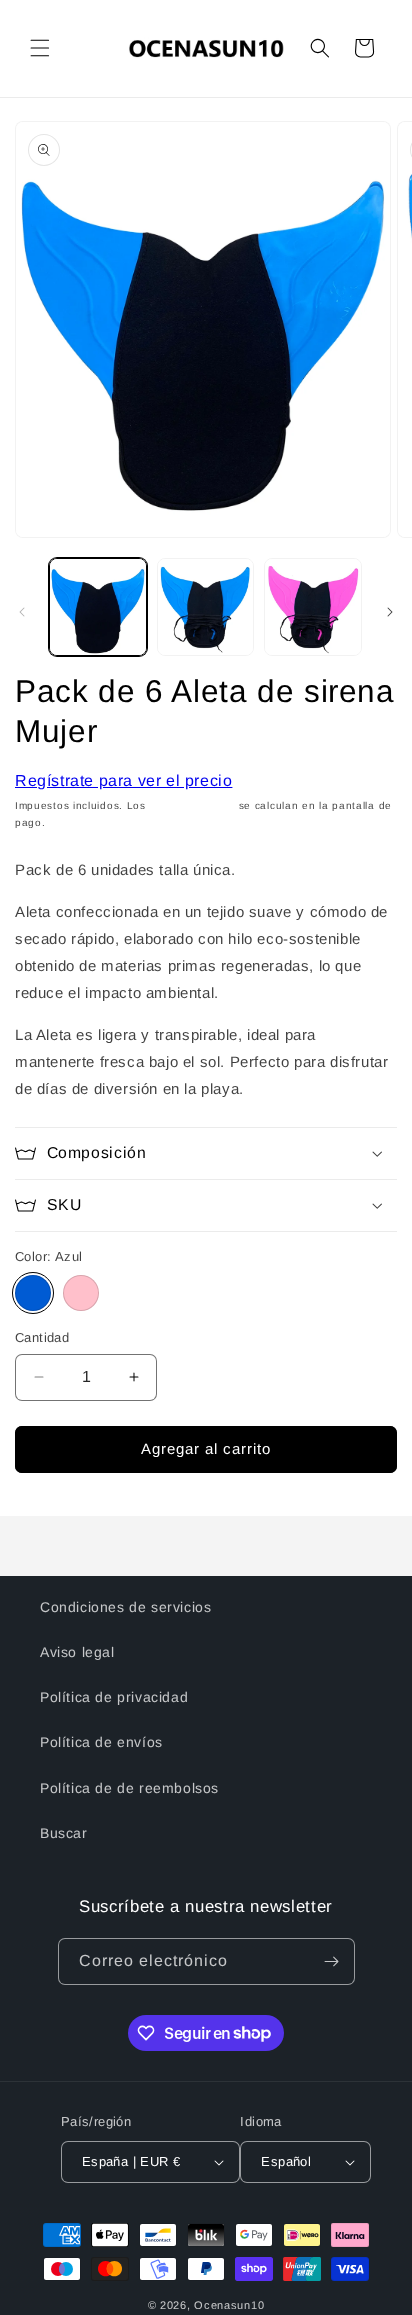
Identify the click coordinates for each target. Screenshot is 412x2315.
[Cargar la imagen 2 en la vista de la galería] (206, 607)
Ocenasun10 (229, 2305)
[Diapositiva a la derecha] (390, 612)
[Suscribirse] (332, 1961)
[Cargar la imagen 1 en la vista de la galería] (98, 607)
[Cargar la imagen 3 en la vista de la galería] (313, 607)
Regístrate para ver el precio (123, 780)
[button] (40, 48)
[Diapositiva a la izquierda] (22, 612)
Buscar (64, 1833)
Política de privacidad (114, 1697)
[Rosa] (81, 1293)
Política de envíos (101, 1742)
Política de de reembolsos (129, 1788)
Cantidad (42, 1337)
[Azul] (33, 1293)
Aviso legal (77, 1652)
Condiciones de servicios (125, 1607)
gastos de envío (193, 805)
